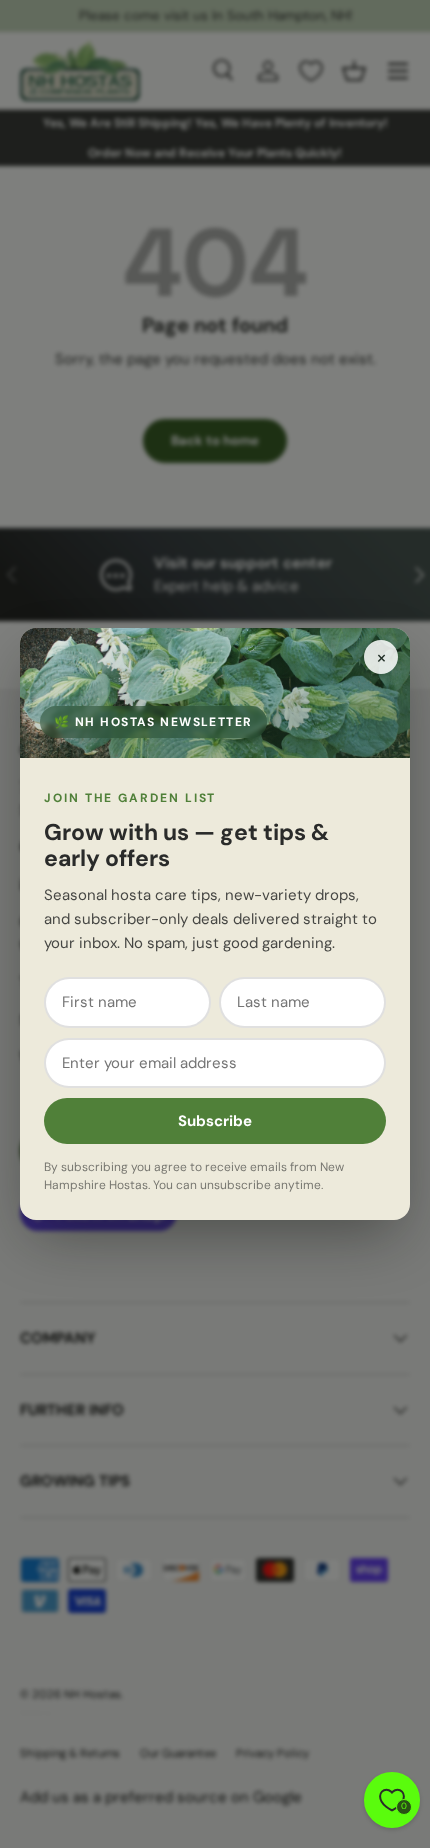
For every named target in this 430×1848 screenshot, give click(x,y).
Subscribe (215, 1121)
